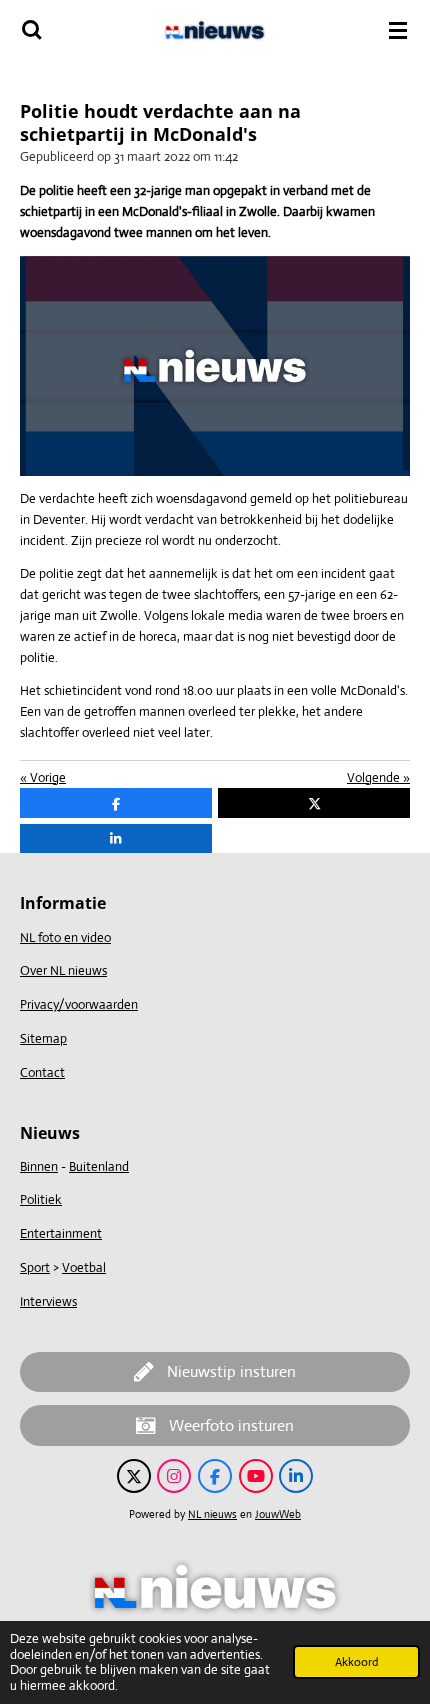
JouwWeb (278, 1514)
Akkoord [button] (356, 1662)
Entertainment (61, 1233)
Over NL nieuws (63, 970)
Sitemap (43, 1038)
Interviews (48, 1301)
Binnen (39, 1166)
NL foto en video (65, 937)
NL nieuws (212, 1514)
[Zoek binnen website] (32, 30)
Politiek (41, 1199)
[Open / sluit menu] (398, 30)
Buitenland (99, 1166)
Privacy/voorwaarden (79, 1004)
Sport (35, 1267)
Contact (42, 1072)
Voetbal (84, 1267)
